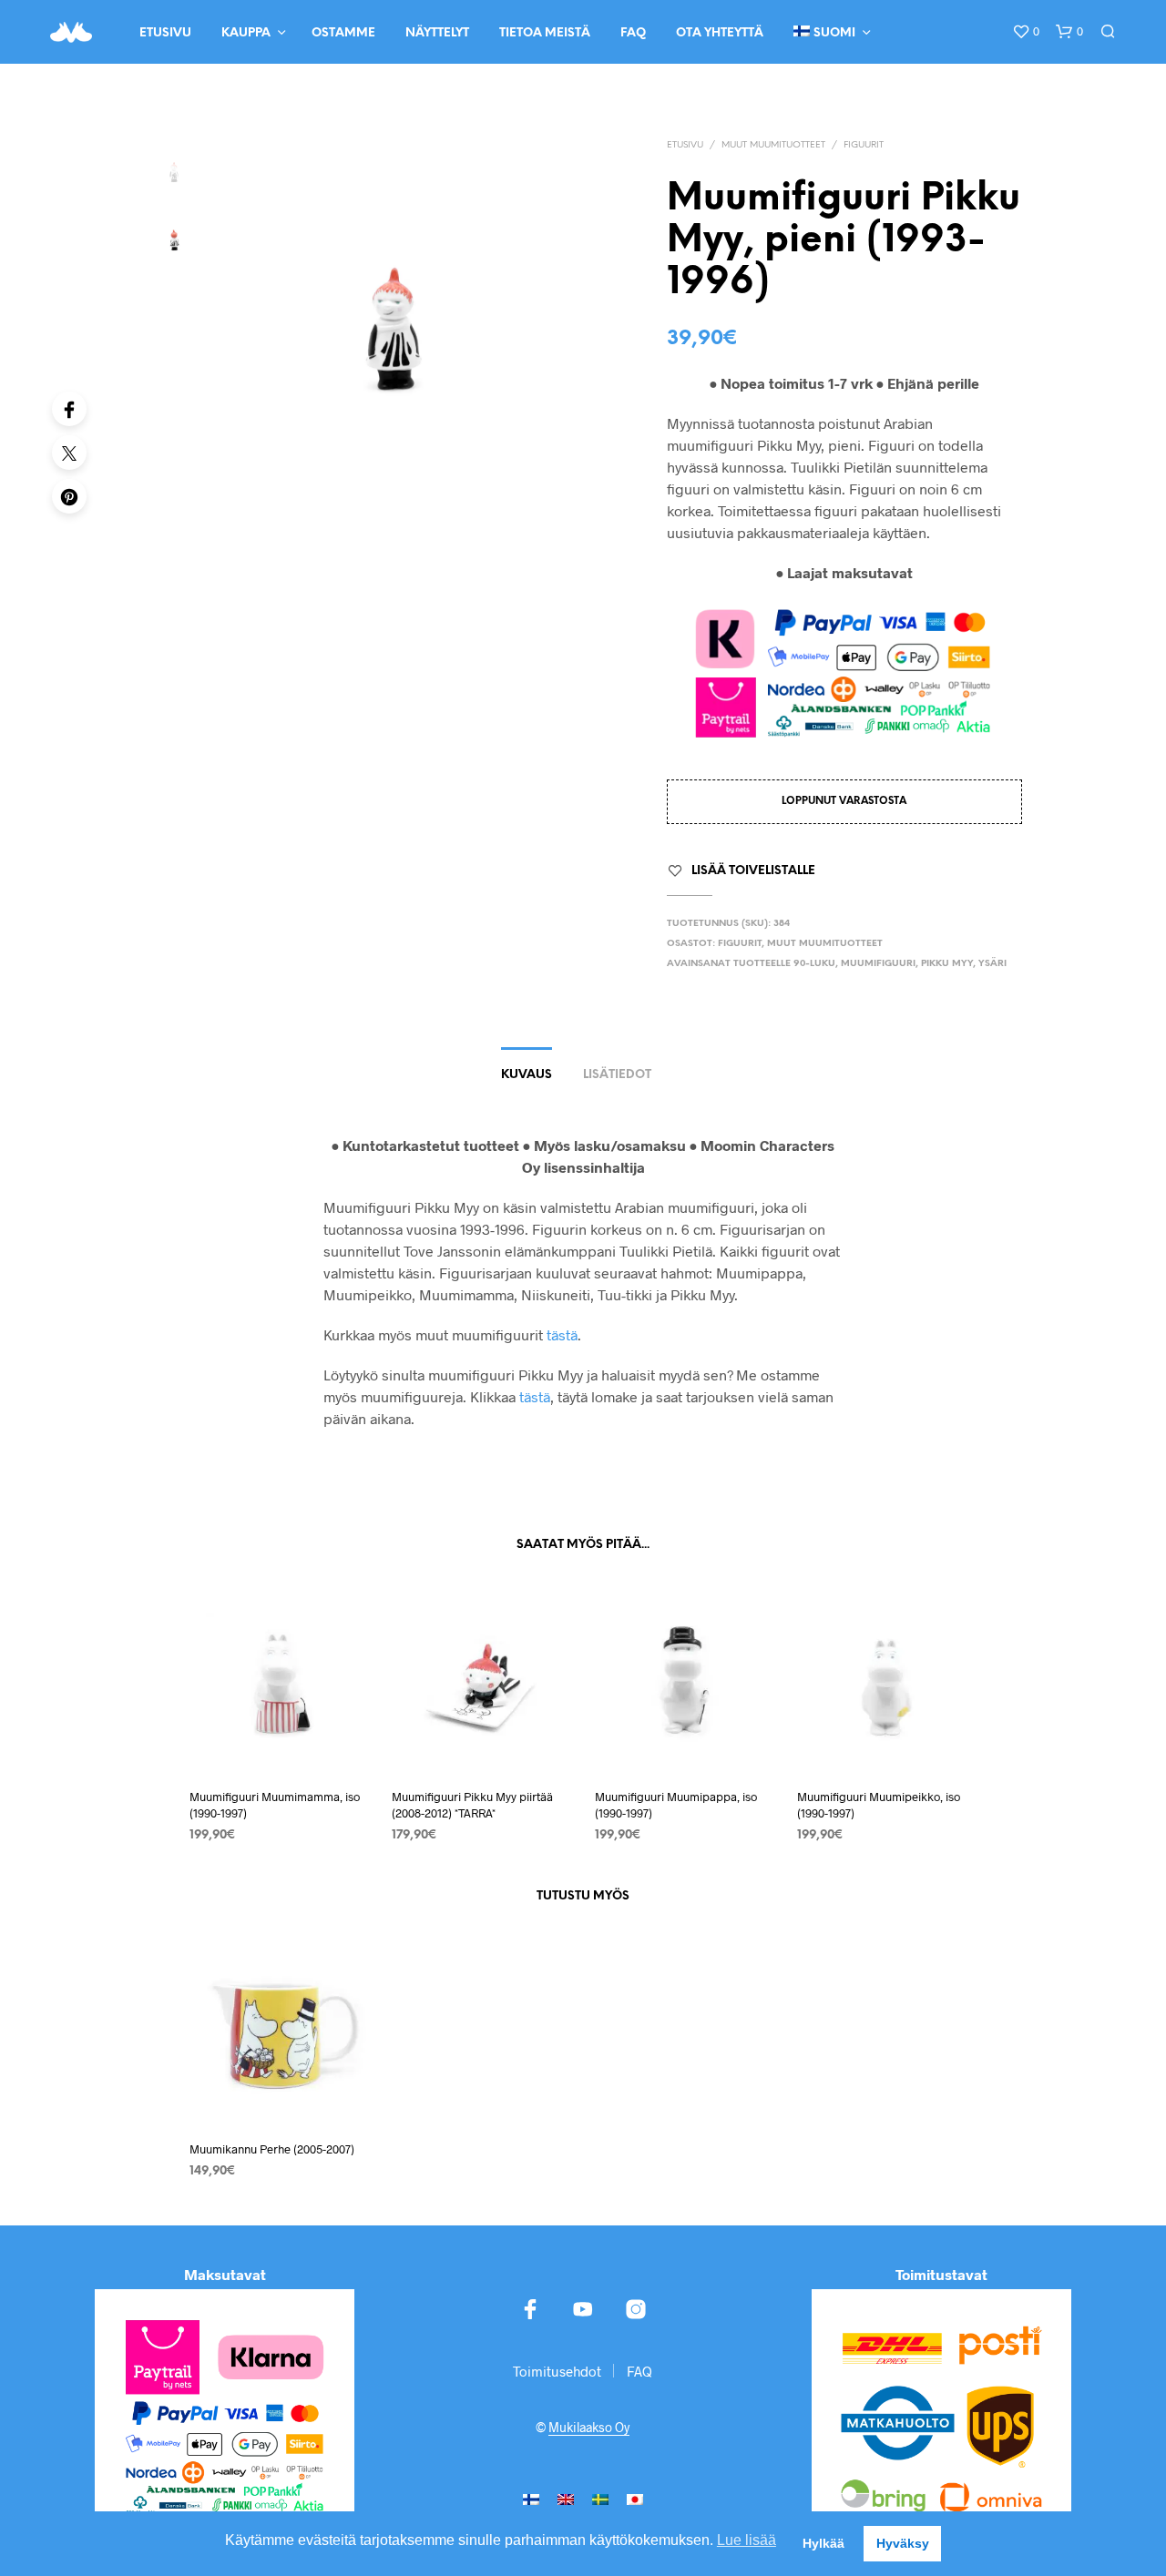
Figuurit (864, 145)
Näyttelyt (437, 33)
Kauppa (246, 33)
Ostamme (343, 33)
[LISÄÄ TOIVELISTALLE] (279, 1739)
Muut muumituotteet (773, 145)
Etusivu (165, 33)
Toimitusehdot (557, 2371)
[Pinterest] (69, 496)
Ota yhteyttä (720, 33)
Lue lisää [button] (747, 2540)
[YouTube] (583, 2309)
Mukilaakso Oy (589, 2428)
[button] (1026, 32)
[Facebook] (69, 409)
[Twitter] (69, 453)
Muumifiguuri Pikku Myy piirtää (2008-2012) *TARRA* (472, 1805)
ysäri (992, 964)
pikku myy (947, 964)
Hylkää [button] (823, 2543)
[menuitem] (531, 2498)
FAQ (633, 33)
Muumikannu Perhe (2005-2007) (272, 2148)
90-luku (814, 964)
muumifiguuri (878, 964)
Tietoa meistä (545, 33)
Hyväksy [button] (903, 2543)
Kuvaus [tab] (527, 1075)
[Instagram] (636, 2309)
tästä (562, 1334)
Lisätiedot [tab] (617, 1075)
